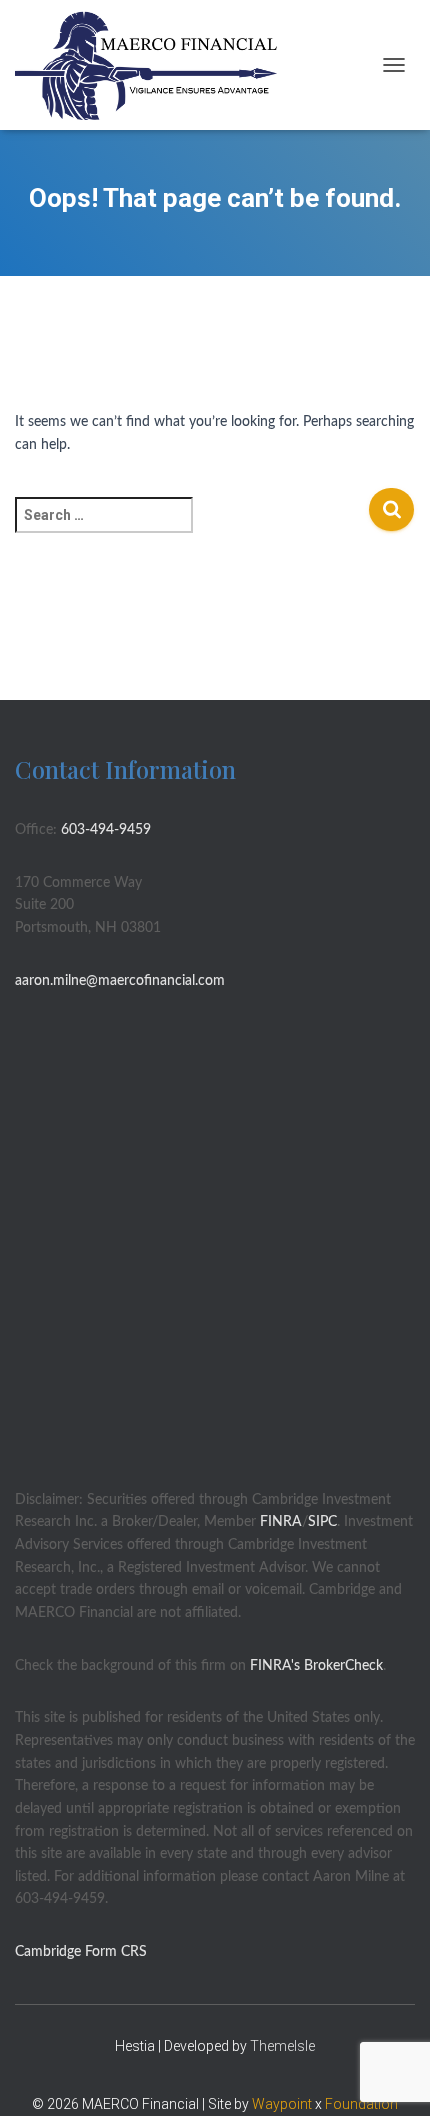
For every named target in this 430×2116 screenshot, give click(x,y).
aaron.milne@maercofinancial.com (120, 981)
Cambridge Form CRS (81, 1952)
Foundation (361, 2104)
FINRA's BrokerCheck (316, 1666)
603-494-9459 (106, 830)
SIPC (322, 1522)
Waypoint (282, 2104)
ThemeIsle (282, 2046)
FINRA (281, 1522)
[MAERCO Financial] (154, 65)
